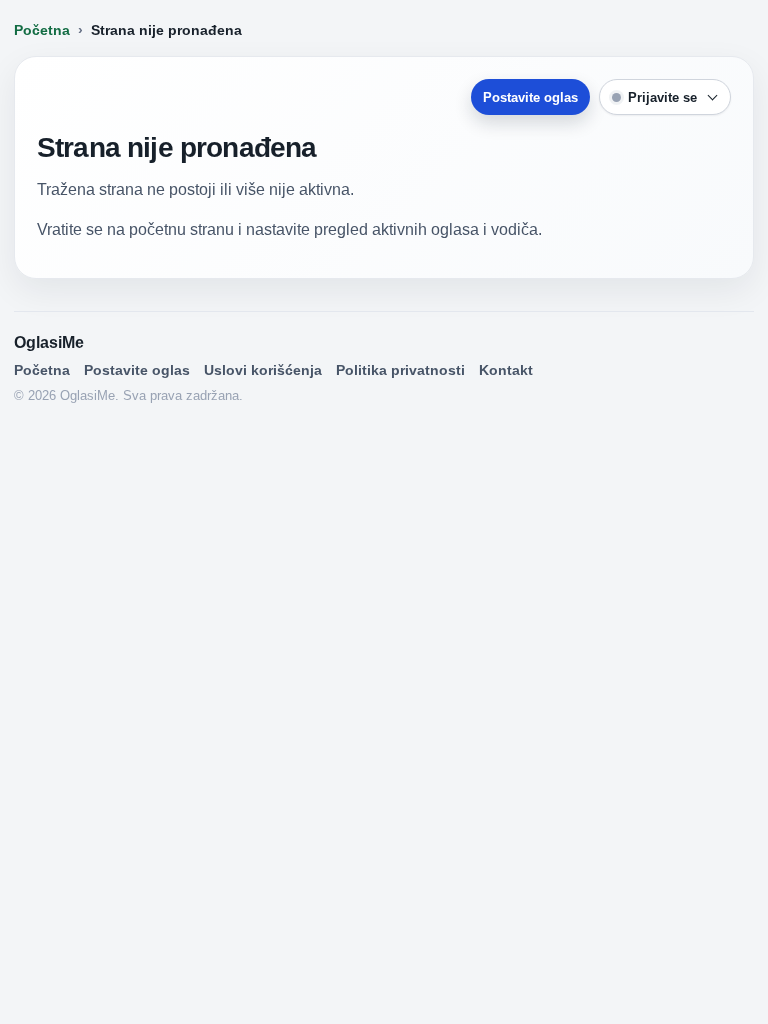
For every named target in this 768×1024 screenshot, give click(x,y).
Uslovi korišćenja (263, 370)
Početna (42, 30)
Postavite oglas (530, 97)
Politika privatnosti (400, 370)
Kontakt (506, 370)
